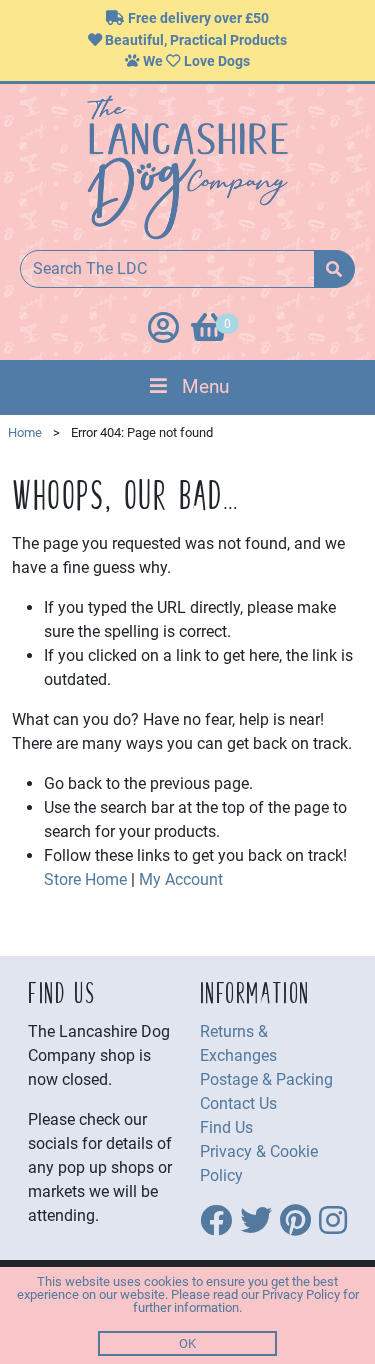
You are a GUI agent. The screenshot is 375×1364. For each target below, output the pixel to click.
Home (25, 432)
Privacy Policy (301, 1294)
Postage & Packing (266, 1079)
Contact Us (238, 1103)
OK (187, 1343)
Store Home (85, 879)
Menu (205, 386)
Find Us (226, 1127)
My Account (181, 879)
